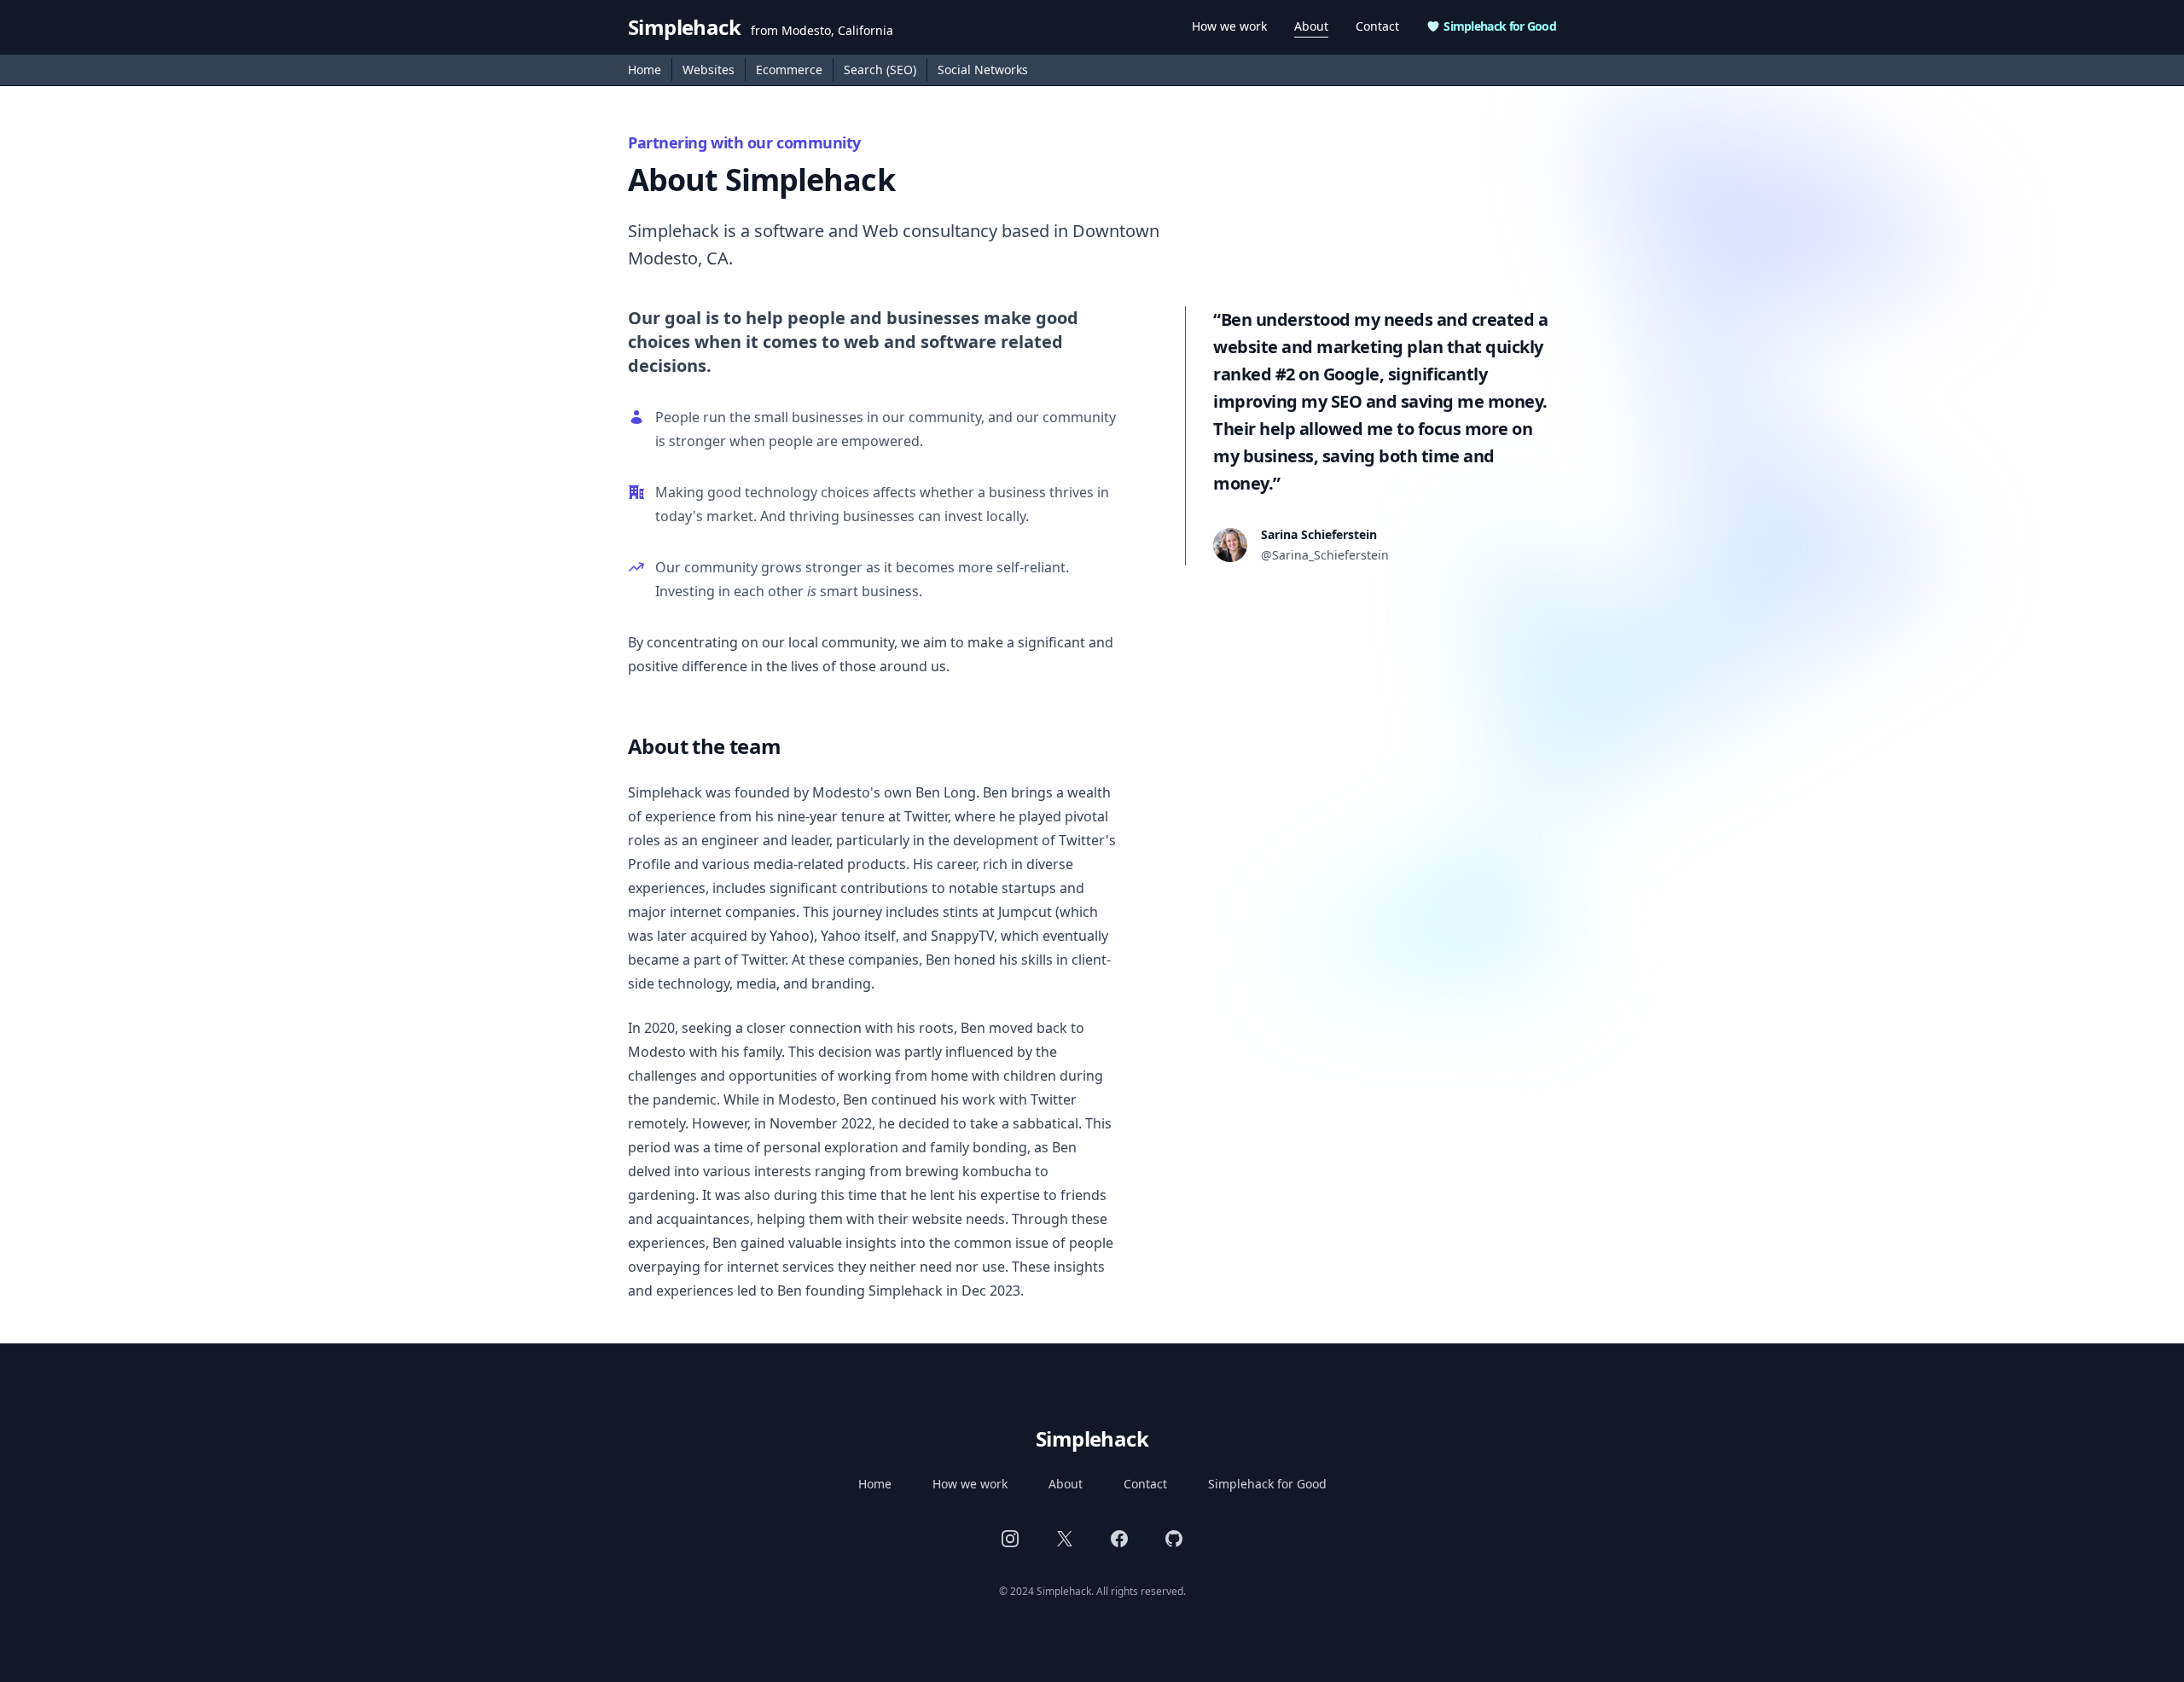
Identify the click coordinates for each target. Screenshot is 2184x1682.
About (1311, 26)
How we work (1229, 26)
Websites (709, 70)
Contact (1377, 26)
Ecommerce (789, 70)
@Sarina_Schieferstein (1325, 555)
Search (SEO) (880, 70)
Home (645, 70)
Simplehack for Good (1500, 26)
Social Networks (983, 70)
